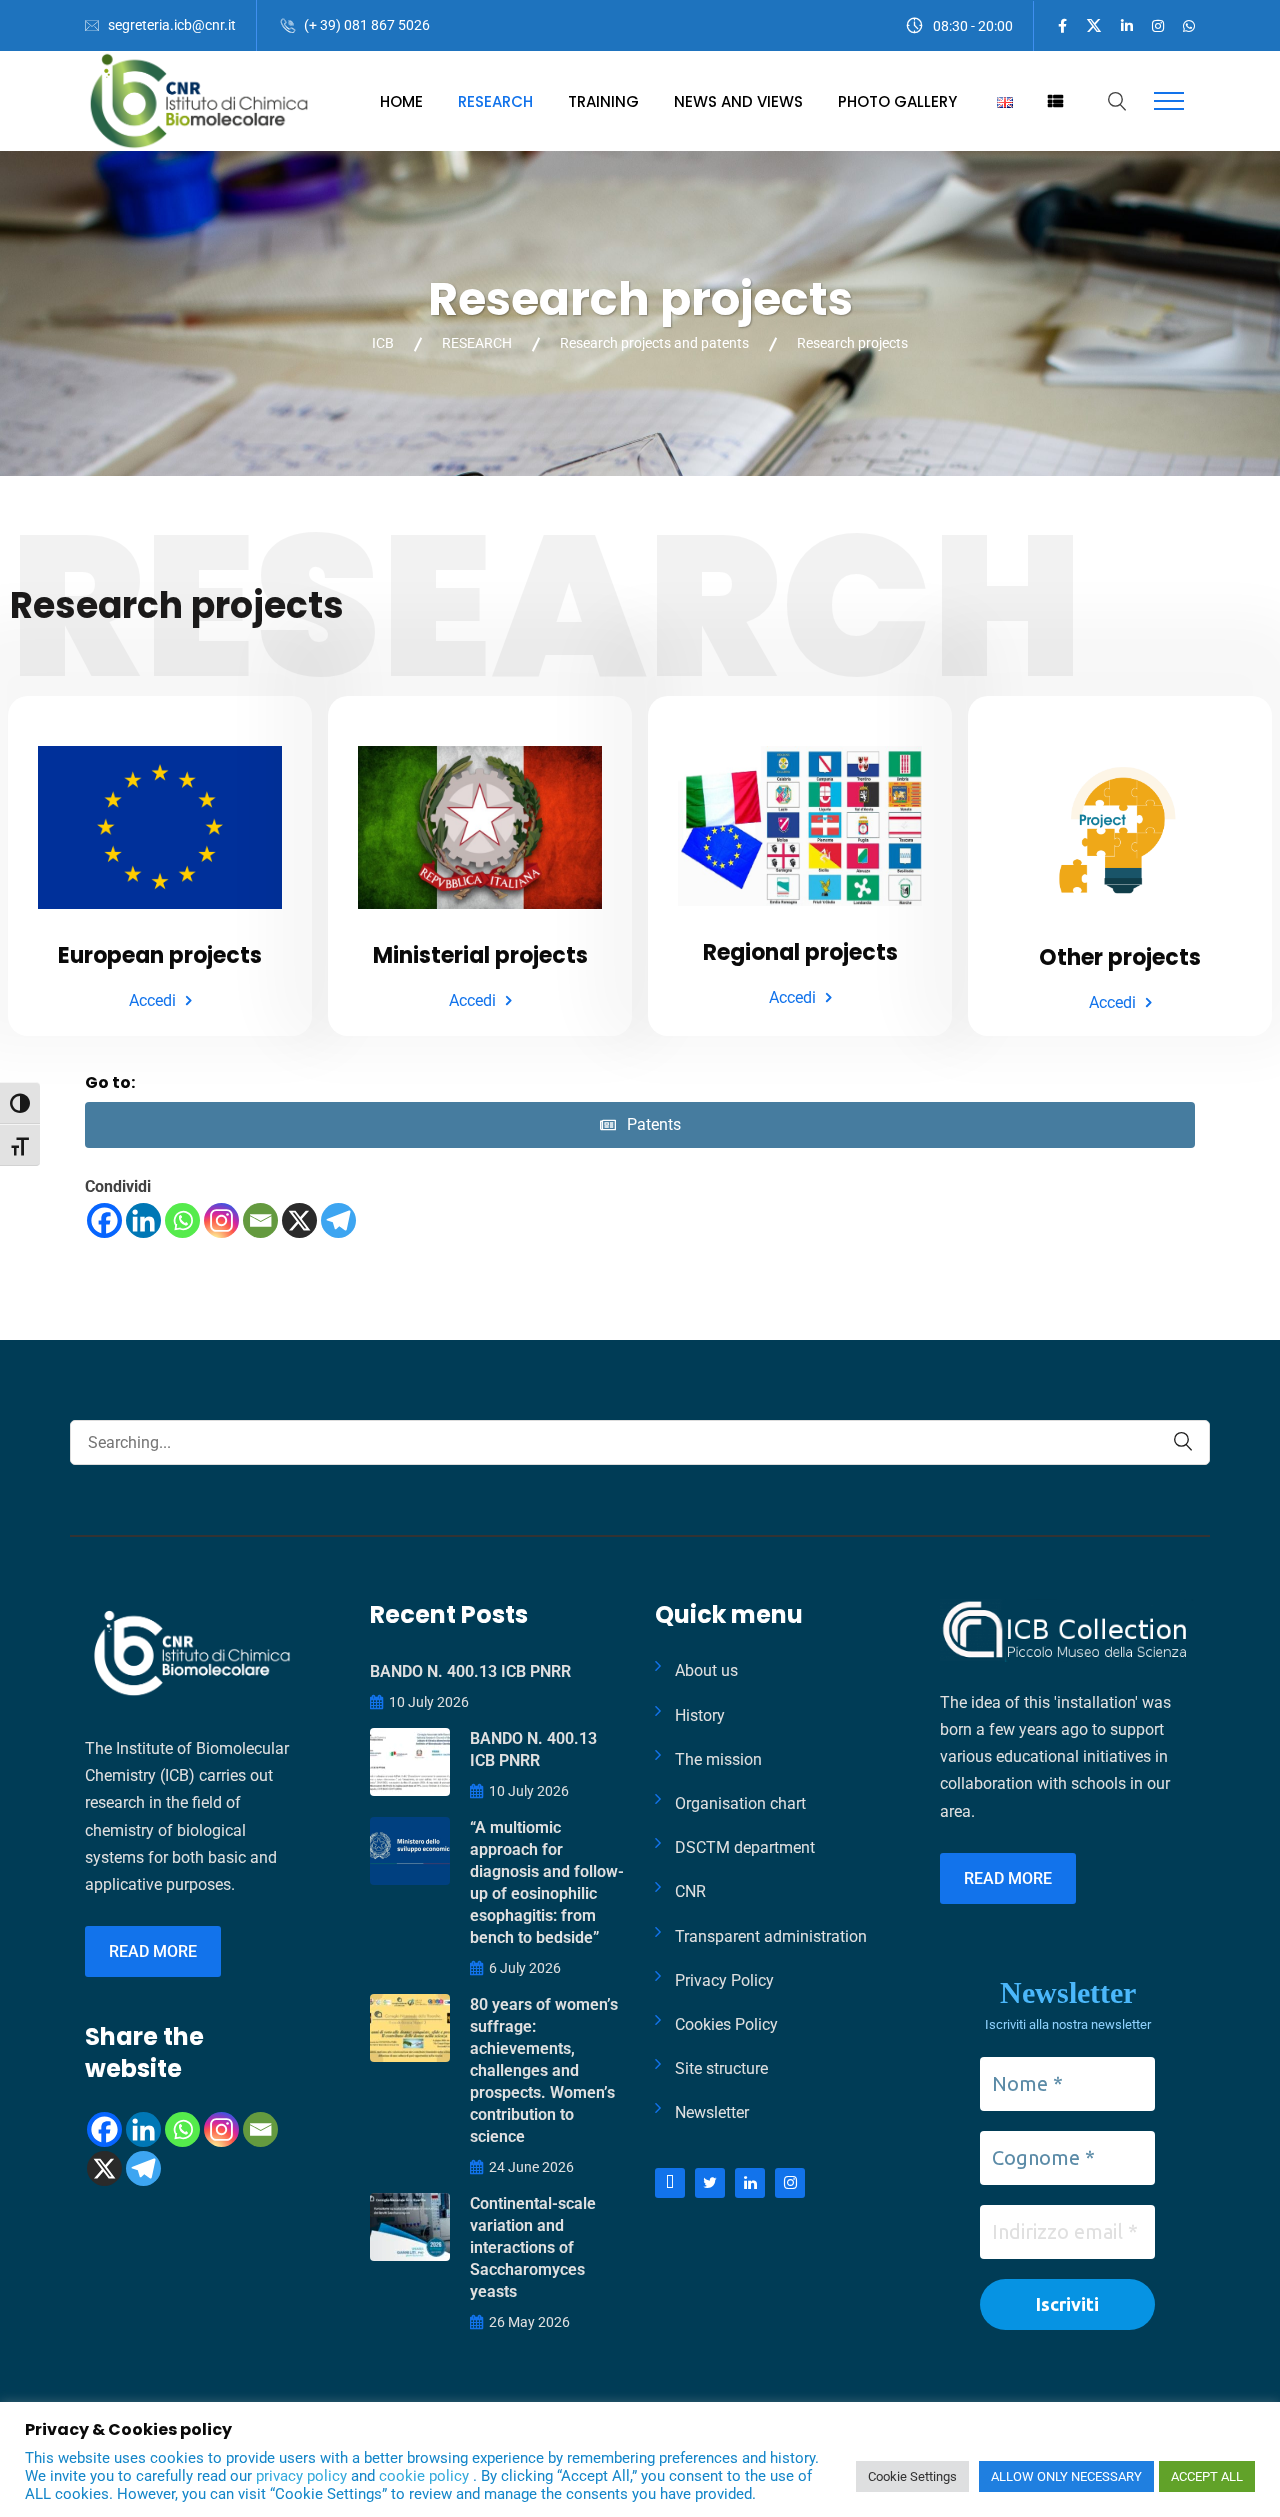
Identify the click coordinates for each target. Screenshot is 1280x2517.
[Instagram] (221, 1220)
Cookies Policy (726, 2024)
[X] (299, 1220)
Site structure (721, 2068)
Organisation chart (740, 1803)
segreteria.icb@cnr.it (172, 25)
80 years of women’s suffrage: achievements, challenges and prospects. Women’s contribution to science (544, 2070)
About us (706, 1670)
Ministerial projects (480, 955)
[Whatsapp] (182, 1220)
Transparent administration (771, 1936)
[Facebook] (104, 1220)
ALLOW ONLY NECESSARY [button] (1066, 2476)
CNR (690, 1891)
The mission (718, 1759)
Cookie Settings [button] (912, 2476)
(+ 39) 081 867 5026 (367, 25)
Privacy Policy (724, 1980)
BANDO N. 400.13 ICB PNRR (470, 1671)
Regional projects (800, 952)
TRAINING (603, 101)
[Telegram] (338, 1220)
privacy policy (303, 2476)
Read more (153, 1951)
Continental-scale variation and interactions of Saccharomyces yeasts (533, 2247)
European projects (160, 955)
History (700, 1715)
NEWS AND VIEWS (738, 101)
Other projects (1120, 957)
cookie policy (426, 2476)
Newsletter (712, 2112)
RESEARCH (495, 101)
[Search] (1183, 1441)
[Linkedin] (143, 1220)
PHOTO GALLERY (897, 101)
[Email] (260, 1220)
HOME (401, 101)
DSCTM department (745, 1847)
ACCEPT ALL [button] (1207, 2476)
